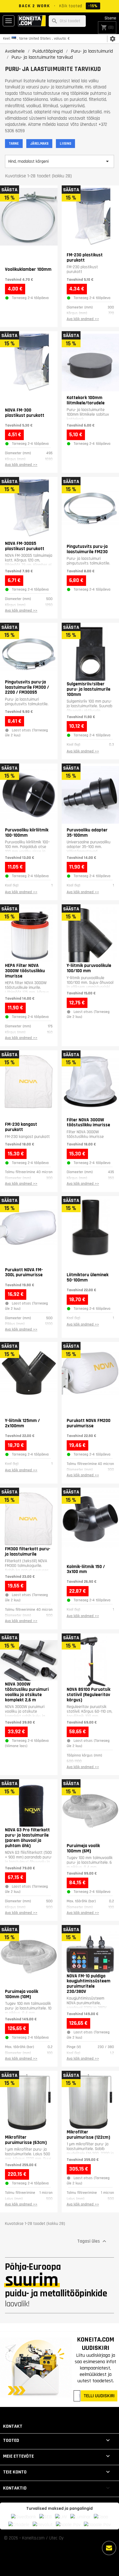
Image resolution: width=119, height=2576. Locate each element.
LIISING (65, 144)
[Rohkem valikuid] (109, 2548)
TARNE (14, 144)
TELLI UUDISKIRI (99, 2396)
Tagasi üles (92, 2241)
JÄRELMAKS (39, 144)
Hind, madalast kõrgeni (59, 161)
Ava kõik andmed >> (83, 319)
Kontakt (13, 2426)
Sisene (110, 18)
